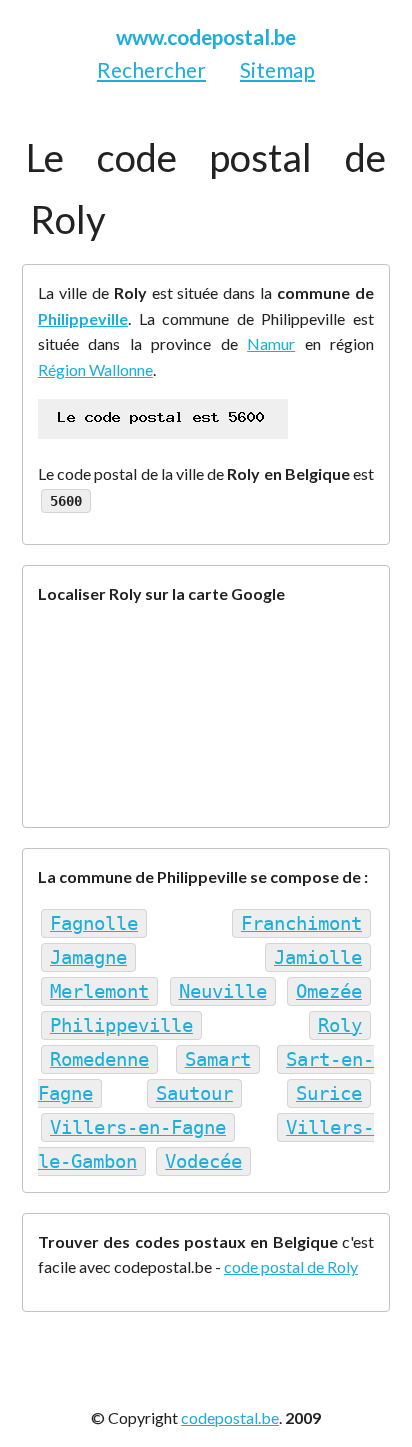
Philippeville (83, 318)
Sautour (194, 1093)
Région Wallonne (95, 369)
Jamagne (88, 957)
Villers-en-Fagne (138, 1127)
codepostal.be (230, 1417)
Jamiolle (318, 957)
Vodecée (203, 1161)
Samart (218, 1059)
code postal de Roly (291, 1266)
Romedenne (99, 1059)
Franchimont (301, 923)
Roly (340, 1025)
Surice (329, 1093)
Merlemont (99, 991)
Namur (271, 343)
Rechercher (151, 69)
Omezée (329, 991)
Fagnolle (94, 923)
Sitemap (277, 69)
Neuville (223, 991)
